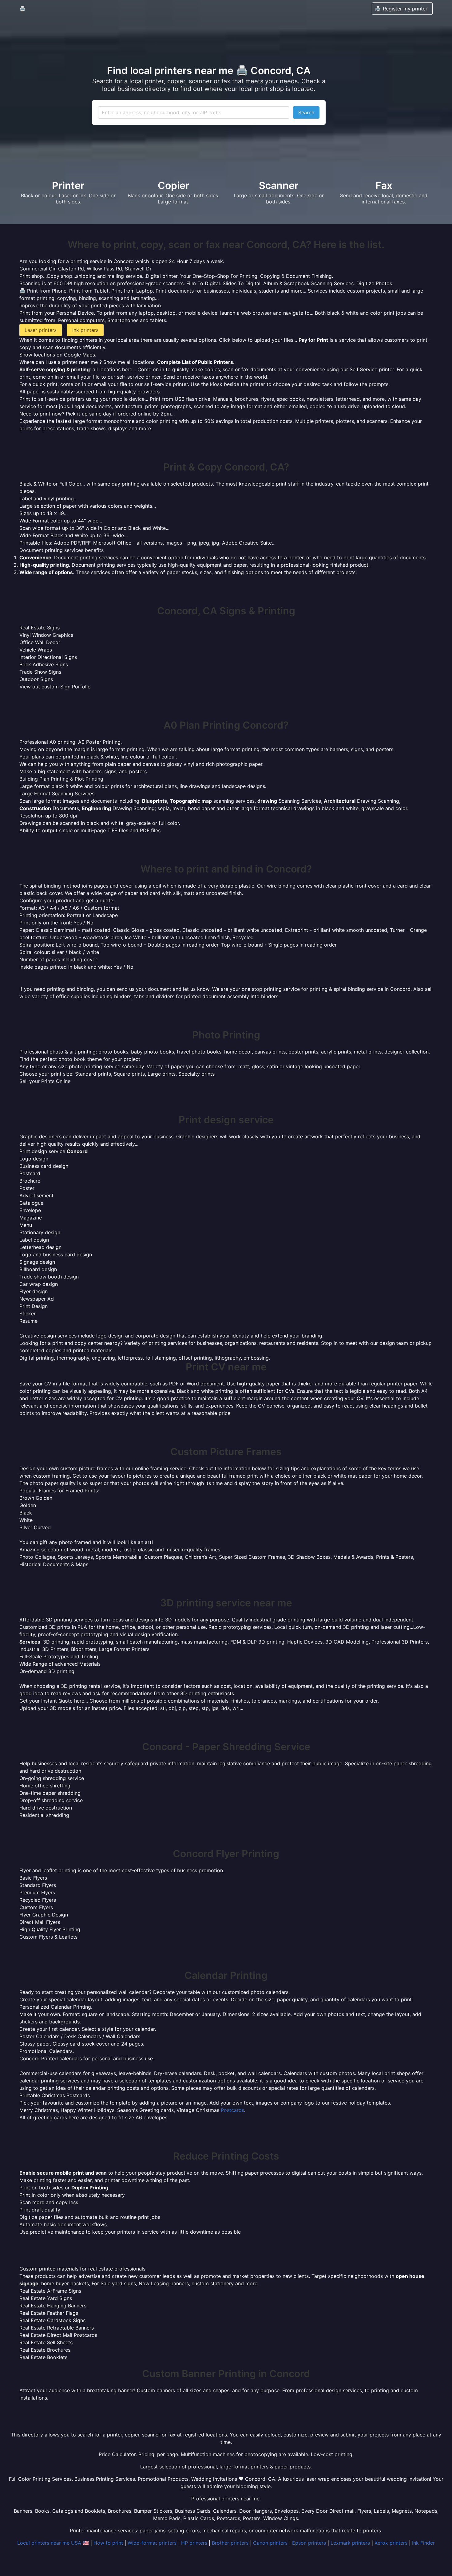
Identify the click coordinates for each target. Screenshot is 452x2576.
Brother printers (230, 2543)
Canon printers (270, 2543)
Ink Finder (423, 2543)
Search (306, 112)
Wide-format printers (152, 2543)
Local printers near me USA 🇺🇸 (53, 2543)
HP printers (194, 2543)
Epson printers (309, 2543)
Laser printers (41, 330)
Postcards (232, 2110)
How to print (108, 2543)
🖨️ (22, 9)
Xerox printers (391, 2543)
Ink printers (85, 330)
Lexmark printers (350, 2543)
